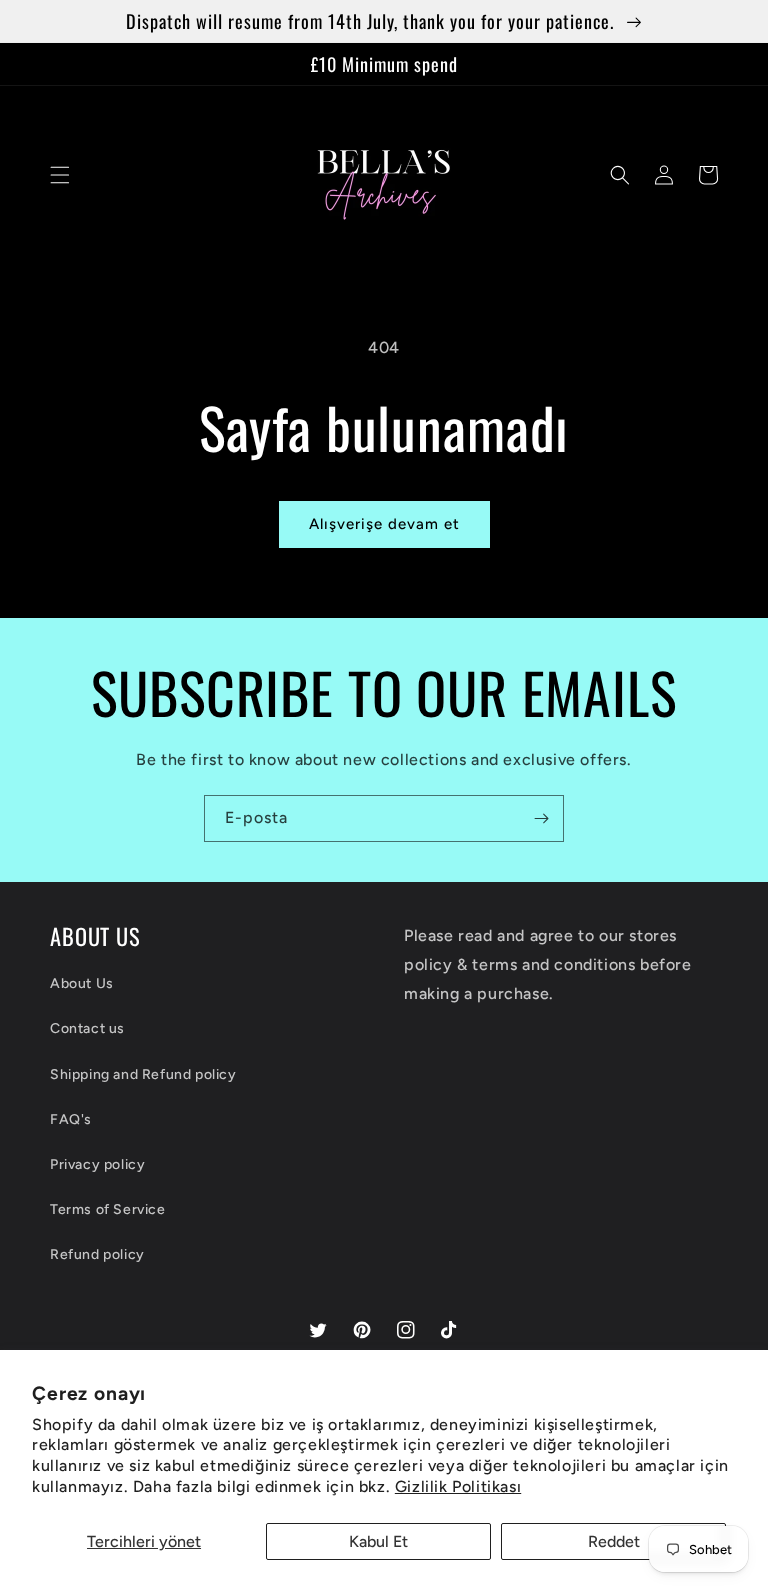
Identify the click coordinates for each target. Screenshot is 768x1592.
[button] (60, 175)
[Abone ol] (541, 818)
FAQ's (71, 1119)
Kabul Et (378, 1541)
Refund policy (97, 1254)
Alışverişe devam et (384, 524)
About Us (82, 983)
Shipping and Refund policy (143, 1074)
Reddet (614, 1541)
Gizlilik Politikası (458, 1486)
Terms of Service (108, 1209)
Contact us (87, 1028)
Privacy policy (97, 1164)
